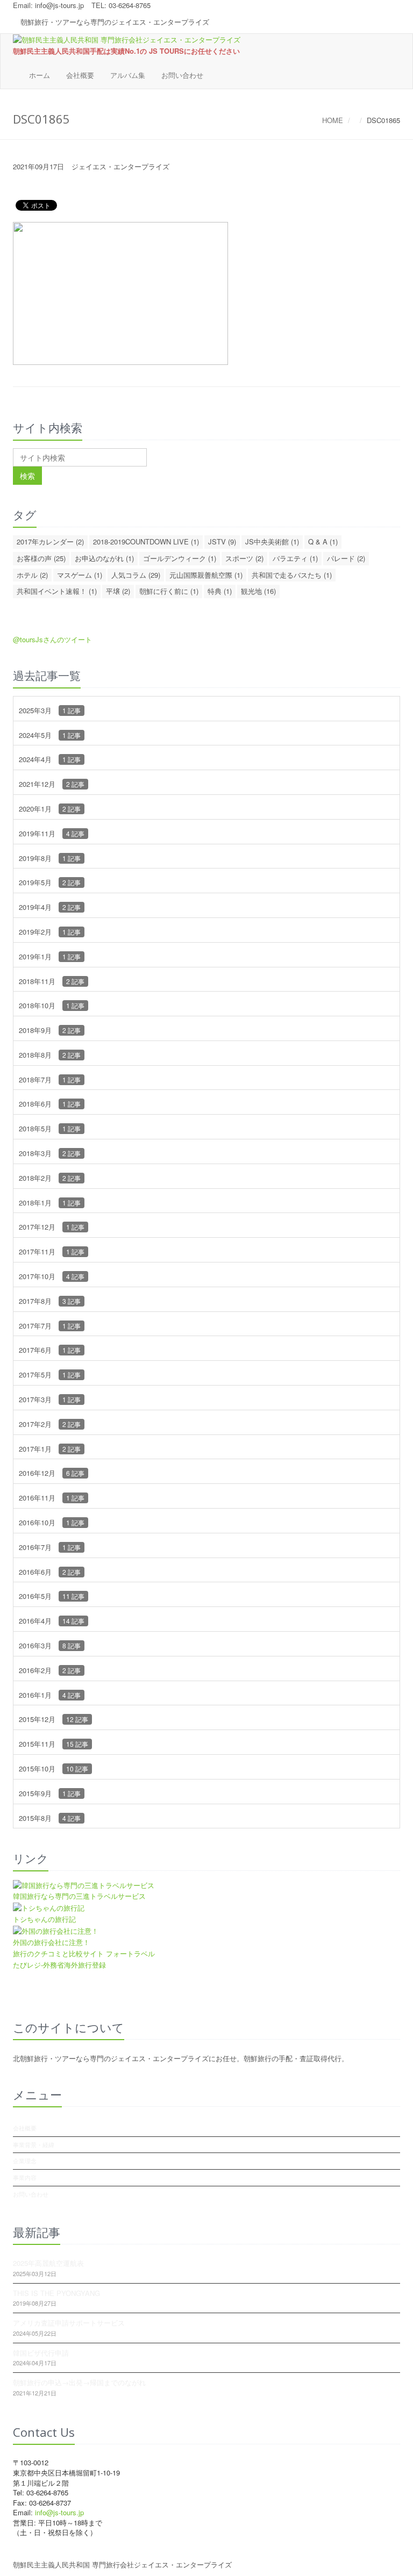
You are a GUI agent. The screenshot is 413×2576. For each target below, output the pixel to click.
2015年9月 (50, 1793)
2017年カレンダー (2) (50, 541)
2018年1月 (50, 1203)
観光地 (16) (258, 591)
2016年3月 (50, 1645)
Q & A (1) (323, 541)
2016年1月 (50, 1695)
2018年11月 (52, 981)
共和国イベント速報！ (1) (57, 591)
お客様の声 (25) (41, 558)
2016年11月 (52, 1498)
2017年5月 (50, 1375)
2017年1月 (50, 1449)
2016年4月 (52, 1621)
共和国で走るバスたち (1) (292, 575)
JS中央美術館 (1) (272, 541)
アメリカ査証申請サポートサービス (69, 2323)
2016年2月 (50, 1670)
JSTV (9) (222, 541)
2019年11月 (52, 833)
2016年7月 (50, 1547)
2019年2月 (50, 932)
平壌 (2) (118, 591)
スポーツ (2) (244, 558)
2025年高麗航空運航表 (48, 2263)
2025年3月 (50, 710)
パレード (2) (346, 558)
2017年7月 (50, 1326)
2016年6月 (50, 1572)
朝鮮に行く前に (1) (169, 591)
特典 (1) (220, 591)
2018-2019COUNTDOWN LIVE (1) (146, 541)
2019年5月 (50, 882)
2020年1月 (50, 809)
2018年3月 (50, 1153)
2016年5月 (52, 1596)
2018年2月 (50, 1178)
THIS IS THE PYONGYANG (56, 2293)
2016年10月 (52, 1522)
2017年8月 (50, 1301)
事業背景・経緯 (34, 2144)
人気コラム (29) (136, 575)
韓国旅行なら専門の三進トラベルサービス (79, 1896)
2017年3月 (50, 1399)
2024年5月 (50, 735)
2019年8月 (50, 858)
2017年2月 (50, 1424)
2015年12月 (54, 1719)
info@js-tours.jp (59, 5)
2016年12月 (52, 1473)
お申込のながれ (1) (104, 558)
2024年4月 (50, 759)
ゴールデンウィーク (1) (180, 558)
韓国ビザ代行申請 (41, 2353)
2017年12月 (52, 1227)
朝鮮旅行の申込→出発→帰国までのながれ (79, 2382)
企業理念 (25, 2161)
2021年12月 (52, 784)
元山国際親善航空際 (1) (206, 575)
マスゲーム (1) (80, 575)
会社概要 (80, 75)
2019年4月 (50, 907)
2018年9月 (50, 1030)
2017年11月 (52, 1251)
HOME (333, 120)
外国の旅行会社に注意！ (51, 1942)
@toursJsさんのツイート (52, 639)
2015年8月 (50, 1818)
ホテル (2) (32, 575)
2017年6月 (50, 1350)
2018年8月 (50, 1055)
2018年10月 (52, 1005)
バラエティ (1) (295, 558)
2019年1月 (50, 956)
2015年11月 (54, 1744)
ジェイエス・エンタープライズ (120, 166)
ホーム (40, 75)
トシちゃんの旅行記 (44, 1919)
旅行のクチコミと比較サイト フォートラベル (84, 1953)
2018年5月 (50, 1128)
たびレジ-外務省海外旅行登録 (59, 1965)
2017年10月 (52, 1276)
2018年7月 (50, 1079)
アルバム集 (128, 75)
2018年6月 (50, 1104)
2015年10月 (54, 1768)
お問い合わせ (182, 75)
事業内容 (25, 2177)
